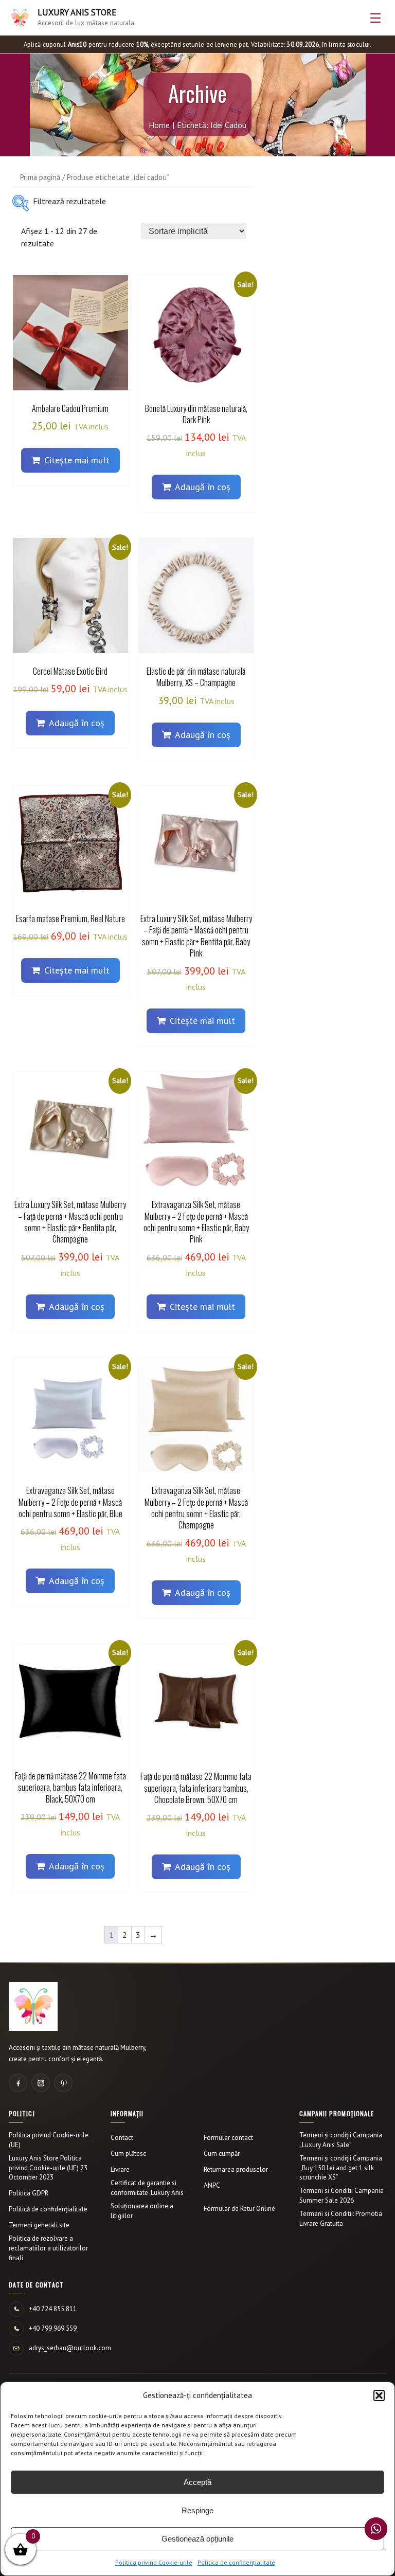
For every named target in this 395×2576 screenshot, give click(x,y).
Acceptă (197, 2482)
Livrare (120, 2169)
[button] (379, 2395)
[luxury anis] (21, 203)
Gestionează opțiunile (197, 2539)
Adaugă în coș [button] (203, 487)
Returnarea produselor (236, 2169)
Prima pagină (40, 177)
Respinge (197, 2510)
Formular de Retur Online (239, 2209)
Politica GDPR (29, 2193)
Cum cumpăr (222, 2154)
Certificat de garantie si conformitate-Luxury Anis (147, 2188)
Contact (122, 2138)
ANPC (212, 2185)
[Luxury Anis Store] (33, 2006)
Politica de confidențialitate (236, 2562)
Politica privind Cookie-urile (154, 2562)
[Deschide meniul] (375, 18)
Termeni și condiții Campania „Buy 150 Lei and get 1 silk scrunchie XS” (341, 2168)
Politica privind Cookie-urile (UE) (49, 2140)
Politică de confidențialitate (48, 2209)
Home (159, 125)
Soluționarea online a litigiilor (142, 2211)
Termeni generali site (39, 2225)
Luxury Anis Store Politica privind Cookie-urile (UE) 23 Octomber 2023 (48, 2168)
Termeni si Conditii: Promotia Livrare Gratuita (341, 2219)
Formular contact (228, 2138)
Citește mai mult (77, 460)
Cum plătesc (128, 2154)
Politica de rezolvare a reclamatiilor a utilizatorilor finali (48, 2248)
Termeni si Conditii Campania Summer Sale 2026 (342, 2195)
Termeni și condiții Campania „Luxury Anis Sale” (341, 2140)
